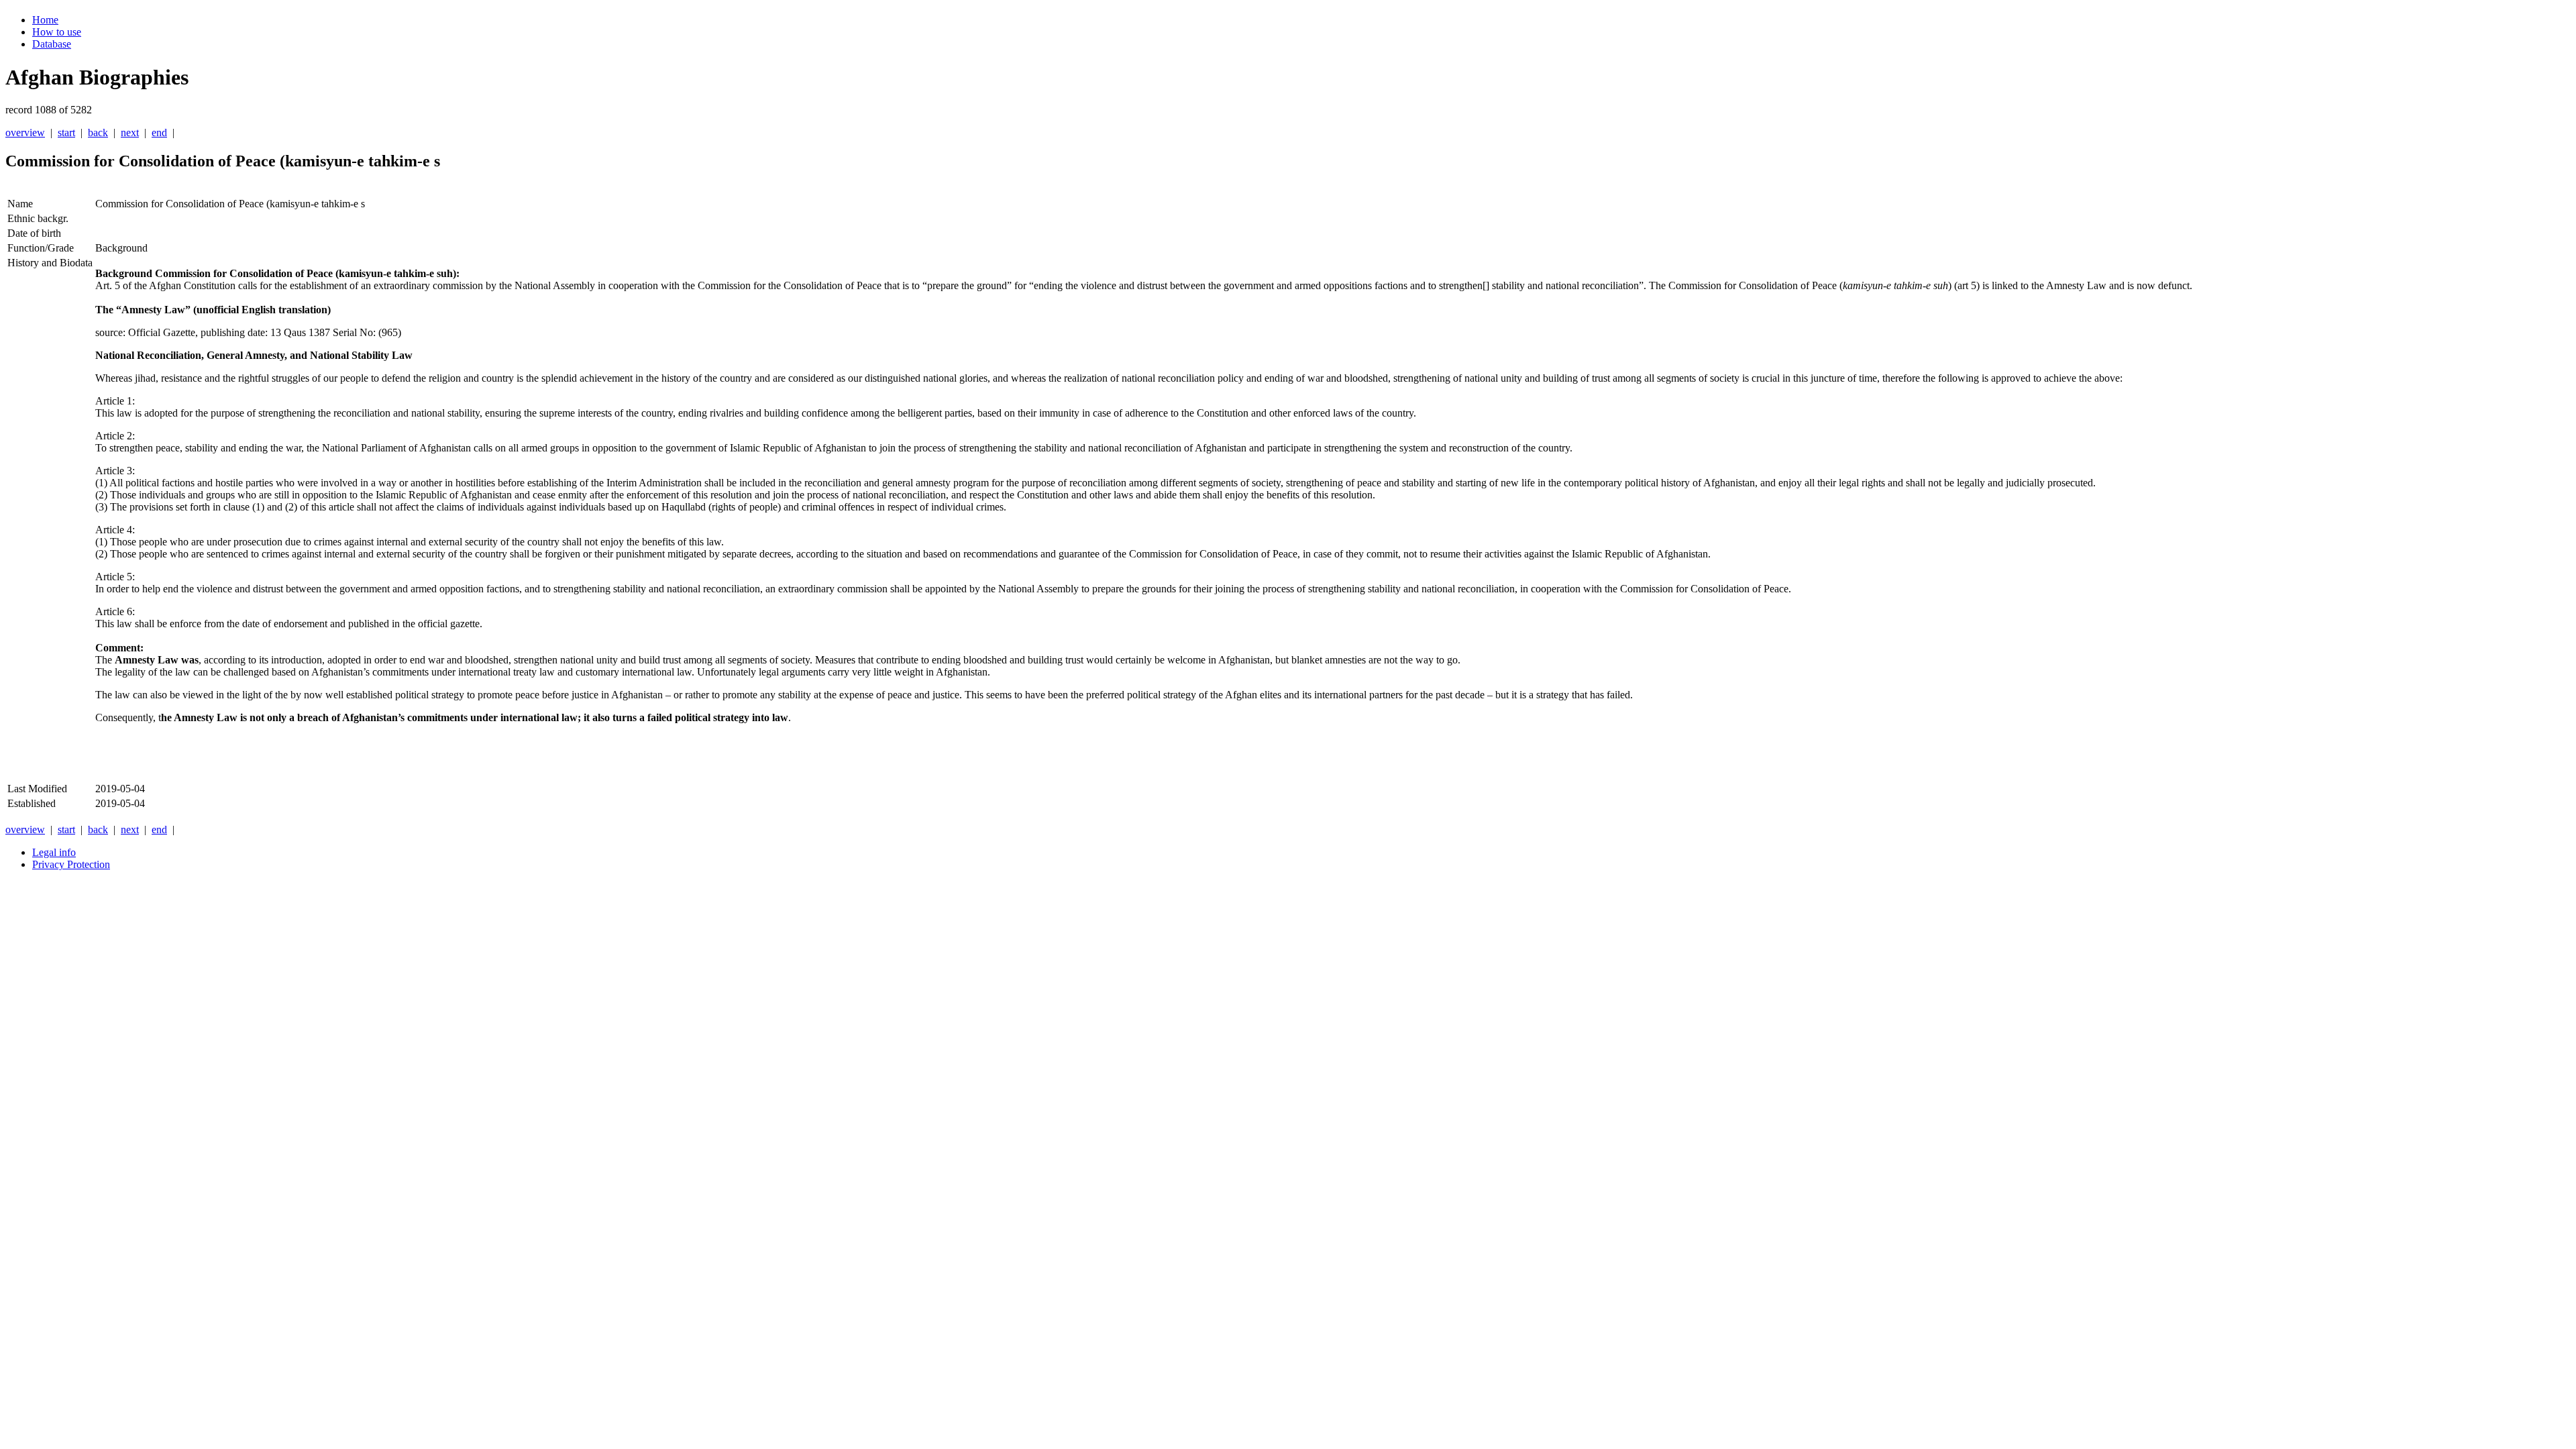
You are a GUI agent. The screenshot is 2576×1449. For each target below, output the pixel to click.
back (98, 132)
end (159, 132)
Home (45, 20)
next (130, 132)
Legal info (54, 852)
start (66, 132)
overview (25, 132)
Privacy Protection (71, 864)
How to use (57, 32)
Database (52, 44)
